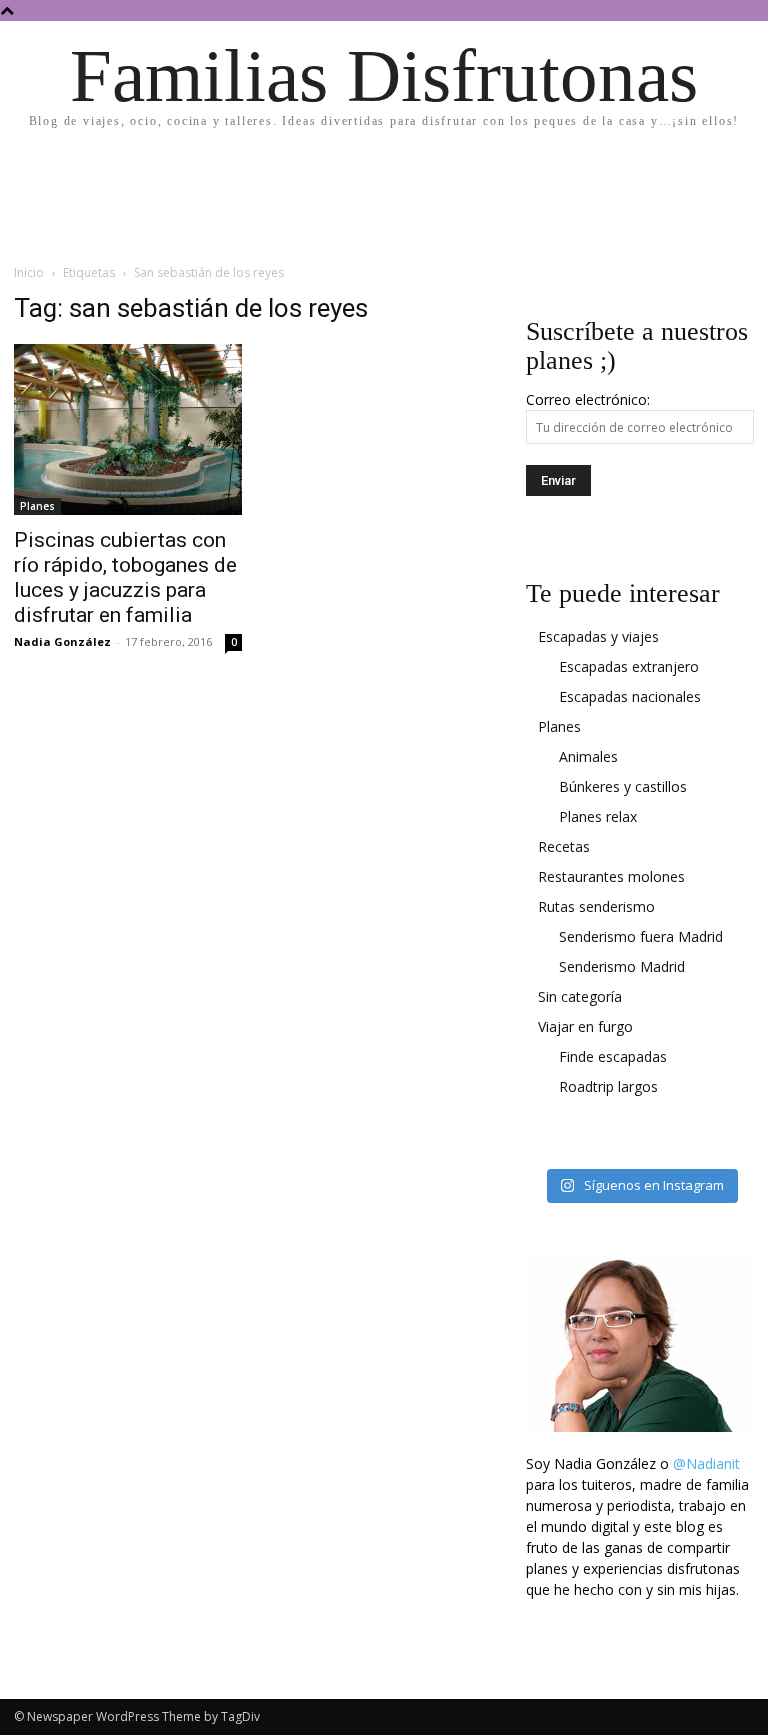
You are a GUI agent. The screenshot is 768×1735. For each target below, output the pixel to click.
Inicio (29, 272)
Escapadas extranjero (629, 666)
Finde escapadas (613, 1056)
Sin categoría (580, 996)
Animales (588, 756)
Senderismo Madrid (622, 966)
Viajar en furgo (585, 1026)
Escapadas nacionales (630, 696)
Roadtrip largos (608, 1086)
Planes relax (598, 816)
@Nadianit (706, 1463)
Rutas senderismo (596, 906)
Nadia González (62, 641)
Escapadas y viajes (598, 636)
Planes (37, 506)
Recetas (564, 846)
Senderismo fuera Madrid (641, 936)
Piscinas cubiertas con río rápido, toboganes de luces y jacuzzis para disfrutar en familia (125, 577)
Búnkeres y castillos (623, 786)
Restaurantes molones (611, 876)
